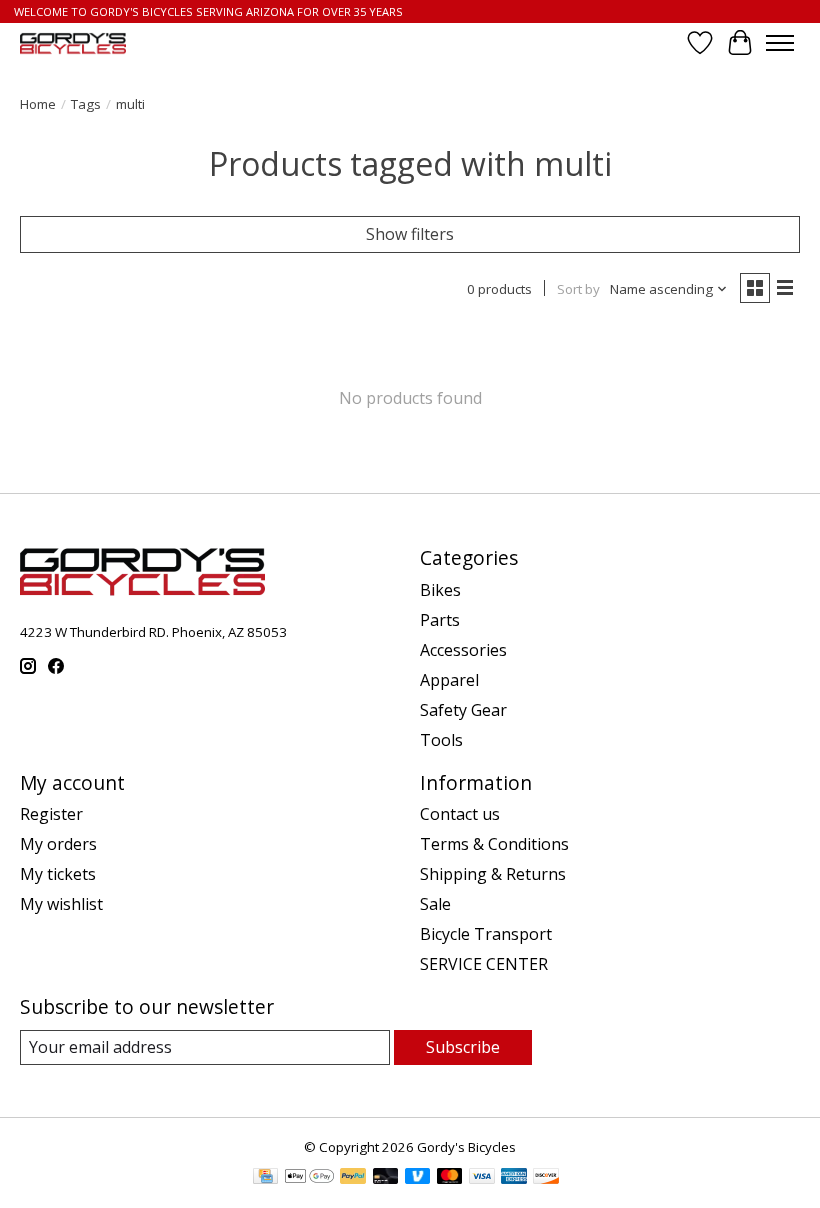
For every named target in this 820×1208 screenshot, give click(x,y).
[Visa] (482, 1178)
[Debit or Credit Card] (386, 1178)
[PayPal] (353, 1178)
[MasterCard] (450, 1178)
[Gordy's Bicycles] (73, 43)
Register (51, 814)
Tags (86, 104)
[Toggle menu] (780, 43)
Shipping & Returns (493, 874)
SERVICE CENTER (484, 964)
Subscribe (463, 1047)
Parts (440, 620)
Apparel (449, 680)
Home (38, 104)
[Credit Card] (265, 1178)
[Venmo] (418, 1178)
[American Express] (514, 1178)
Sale (435, 904)
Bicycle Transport (486, 934)
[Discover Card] (546, 1178)
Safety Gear (463, 710)
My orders (58, 844)
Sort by (578, 289)
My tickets (58, 874)
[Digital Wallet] (309, 1178)
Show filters (410, 234)
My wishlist (61, 904)
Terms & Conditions (494, 844)
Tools (441, 740)
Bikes (440, 590)
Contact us (460, 814)
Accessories (463, 650)
